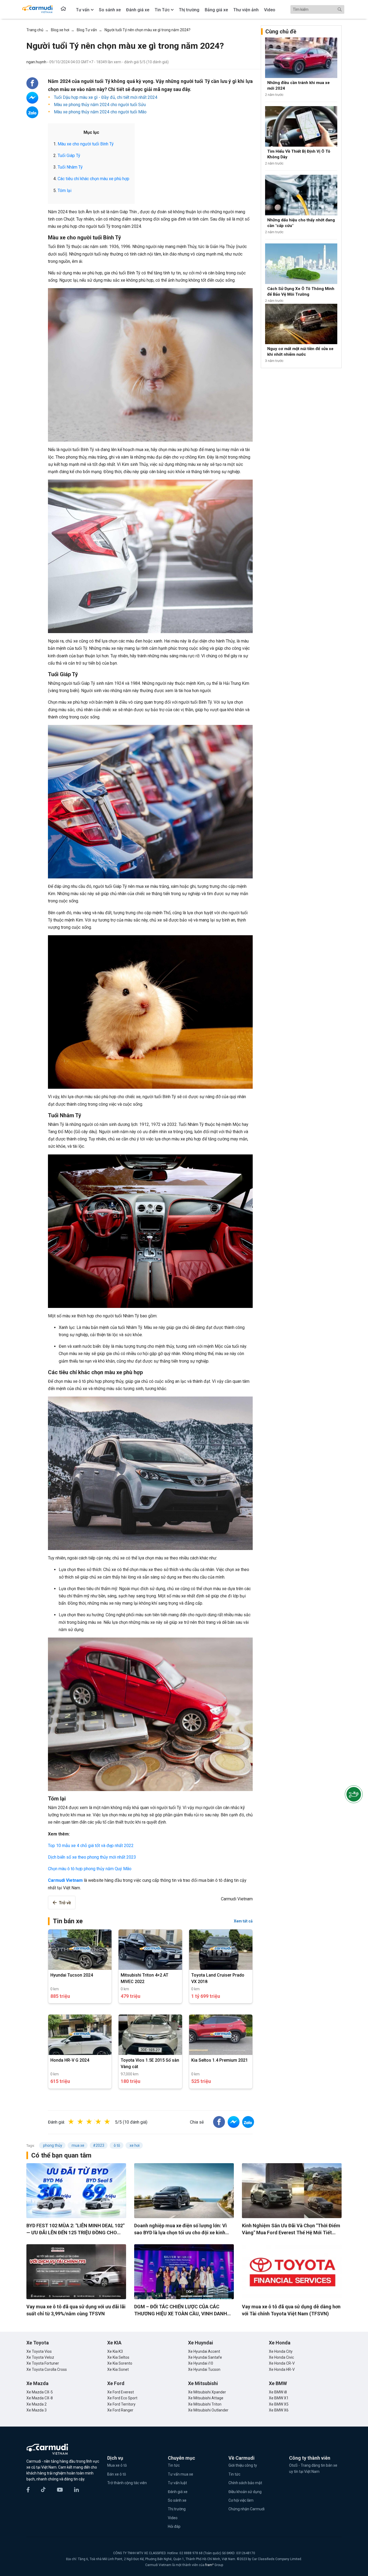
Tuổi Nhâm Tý (70, 167)
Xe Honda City (281, 2351)
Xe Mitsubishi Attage (206, 2398)
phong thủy (52, 2145)
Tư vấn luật (177, 2483)
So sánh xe (177, 2500)
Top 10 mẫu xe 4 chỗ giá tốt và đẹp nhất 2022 (91, 1846)
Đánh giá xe (178, 2492)
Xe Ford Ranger (120, 2410)
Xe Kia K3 (115, 2351)
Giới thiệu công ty (243, 2465)
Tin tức (174, 2465)
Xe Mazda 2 (37, 2404)
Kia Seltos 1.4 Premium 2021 (220, 2060)
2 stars (86, 2122)
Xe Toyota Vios (39, 2351)
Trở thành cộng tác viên (127, 2483)
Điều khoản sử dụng (245, 2492)
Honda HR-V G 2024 (70, 2060)
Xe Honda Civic (281, 2357)
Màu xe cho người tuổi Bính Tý (86, 144)
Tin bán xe (68, 1921)
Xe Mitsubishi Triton (205, 2404)
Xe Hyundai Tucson (204, 2369)
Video (173, 2518)
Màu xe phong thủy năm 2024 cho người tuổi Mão (100, 112)
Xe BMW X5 (279, 2404)
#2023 (99, 2145)
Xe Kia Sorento (120, 2363)
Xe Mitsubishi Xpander (207, 2392)
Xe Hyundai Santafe (205, 2357)
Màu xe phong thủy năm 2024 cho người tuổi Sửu (99, 105)
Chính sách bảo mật (245, 2483)
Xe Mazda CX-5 (40, 2392)
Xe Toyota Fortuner (43, 2363)
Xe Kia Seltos (118, 2357)
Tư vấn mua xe (180, 2474)
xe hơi (134, 2145)
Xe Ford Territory (121, 2404)
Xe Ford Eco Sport (122, 2398)
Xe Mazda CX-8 (40, 2398)
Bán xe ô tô (117, 2474)
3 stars (95, 2122)
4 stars (104, 2122)
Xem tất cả (243, 1921)
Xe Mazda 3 (37, 2410)
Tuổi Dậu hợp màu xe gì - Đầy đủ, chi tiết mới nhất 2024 (105, 97)
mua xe (78, 2145)
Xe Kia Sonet (118, 2369)
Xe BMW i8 (278, 2392)
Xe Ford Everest (121, 2392)
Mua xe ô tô (117, 2465)
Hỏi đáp (174, 2526)
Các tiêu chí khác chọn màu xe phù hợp (93, 179)
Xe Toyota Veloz (40, 2357)
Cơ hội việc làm (241, 2500)
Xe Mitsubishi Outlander (208, 2410)
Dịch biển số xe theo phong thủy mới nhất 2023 (92, 1857)
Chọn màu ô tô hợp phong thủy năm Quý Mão (90, 1869)
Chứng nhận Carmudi (247, 2509)
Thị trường (177, 2509)
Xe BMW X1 (279, 2398)
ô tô (117, 2145)
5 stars (113, 2122)
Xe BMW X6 (279, 2410)
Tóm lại (65, 191)
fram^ (210, 2565)
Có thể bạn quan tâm (61, 2155)
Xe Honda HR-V (282, 2369)
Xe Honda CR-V (282, 2363)
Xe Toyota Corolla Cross (47, 2369)
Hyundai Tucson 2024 (72, 1975)
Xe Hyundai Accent (204, 2351)
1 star (77, 2122)
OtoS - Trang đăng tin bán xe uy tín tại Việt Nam (313, 2468)
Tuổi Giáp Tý (69, 156)
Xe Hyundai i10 (201, 2363)
